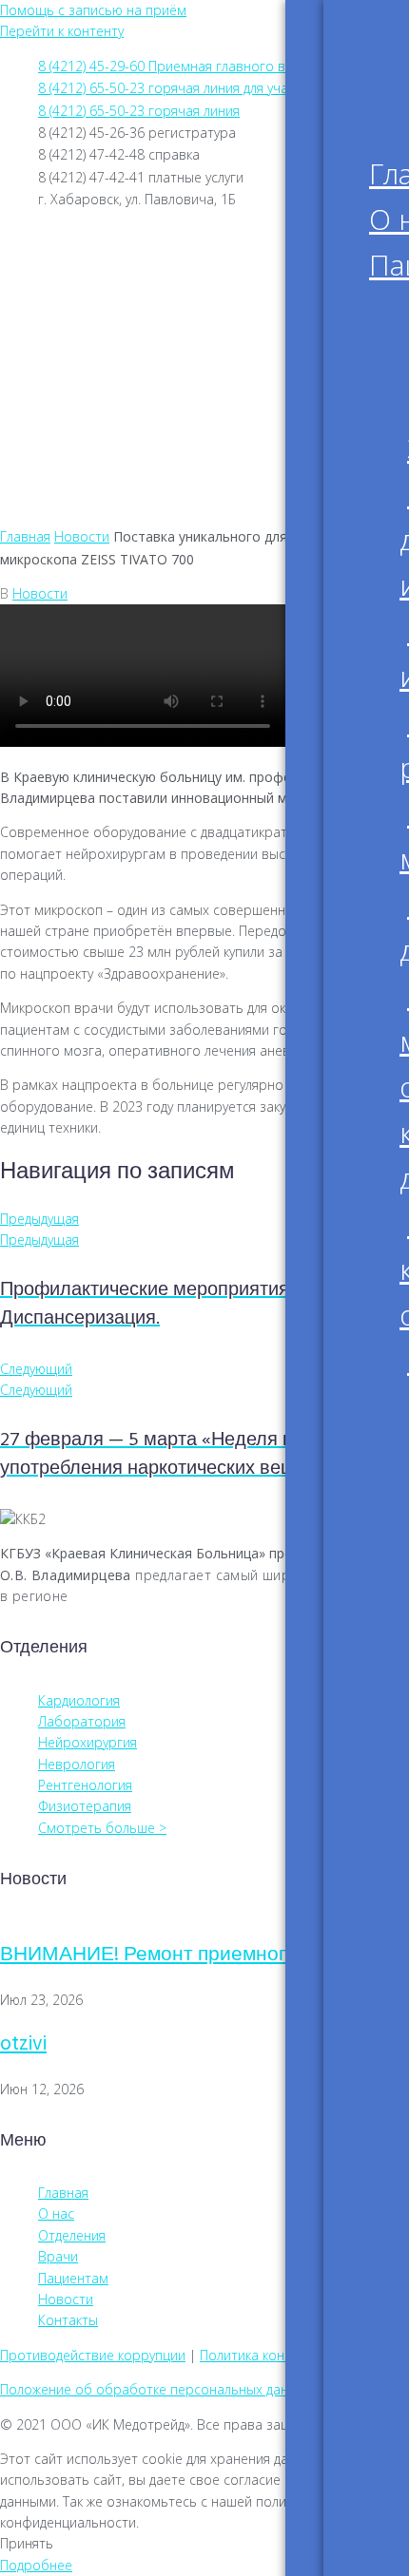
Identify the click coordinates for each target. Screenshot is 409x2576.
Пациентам (100, 324)
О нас (77, 299)
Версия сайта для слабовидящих (211, 239)
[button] (204, 506)
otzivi (23, 2044)
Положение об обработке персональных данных (156, 2389)
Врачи (80, 373)
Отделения (98, 349)
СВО (73, 472)
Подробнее (36, 2565)
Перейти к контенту (62, 31)
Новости (89, 423)
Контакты (94, 448)
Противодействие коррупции (93, 2355)
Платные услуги (116, 398)
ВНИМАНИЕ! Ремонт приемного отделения (200, 1955)
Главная (88, 275)
